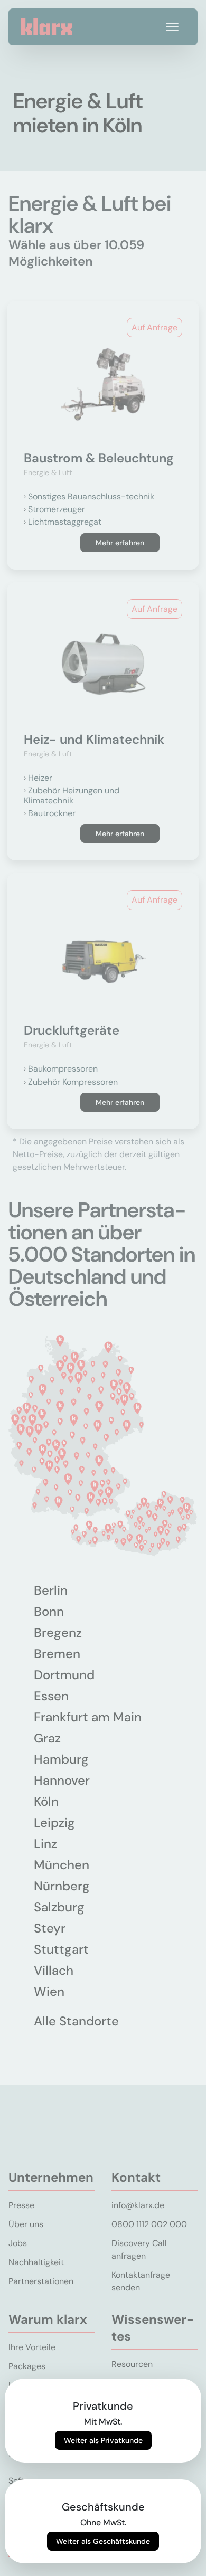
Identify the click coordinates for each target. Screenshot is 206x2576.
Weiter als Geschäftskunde (103, 2541)
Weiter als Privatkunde (103, 2440)
